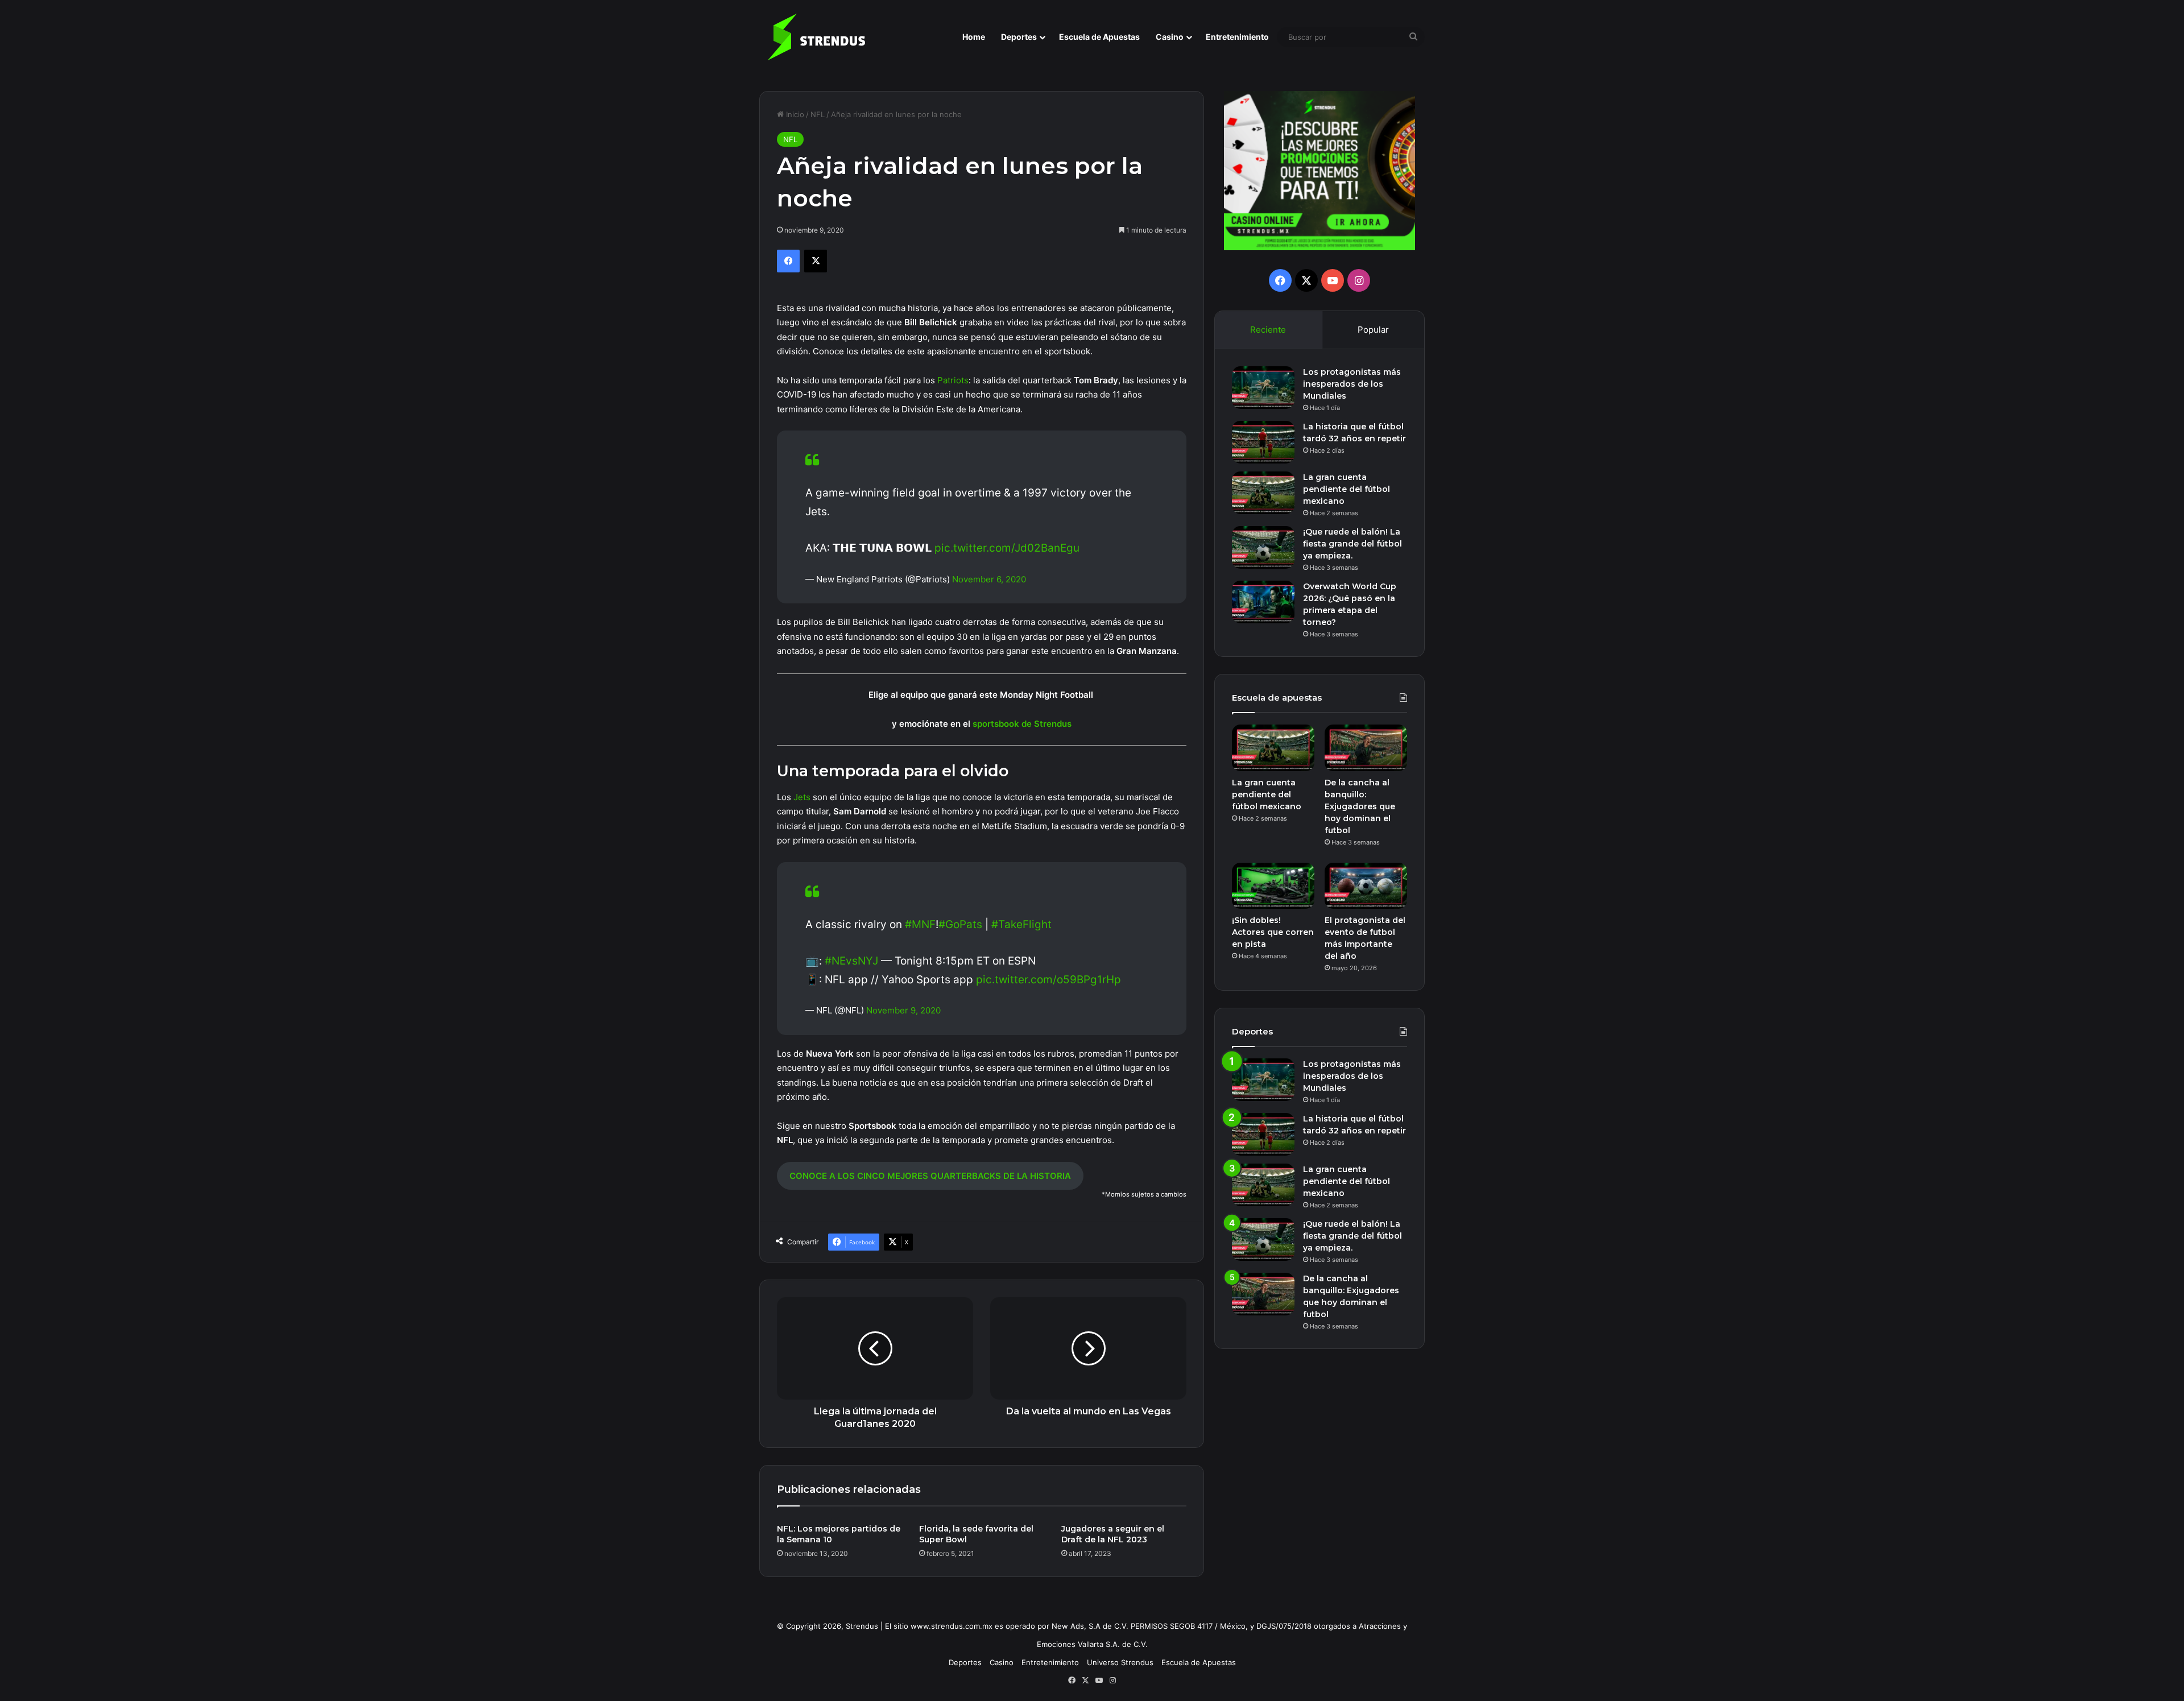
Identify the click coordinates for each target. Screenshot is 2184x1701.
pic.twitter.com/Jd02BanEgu (1007, 548)
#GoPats (960, 924)
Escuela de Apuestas (1099, 37)
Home (974, 37)
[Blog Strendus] (816, 37)
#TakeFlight (1021, 924)
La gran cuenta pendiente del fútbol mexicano (1347, 489)
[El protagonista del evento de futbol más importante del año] (1366, 886)
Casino (1170, 37)
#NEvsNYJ (851, 961)
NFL (818, 114)
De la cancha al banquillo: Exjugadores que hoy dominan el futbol (1360, 806)
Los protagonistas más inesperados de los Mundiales (1352, 384)
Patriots (953, 380)
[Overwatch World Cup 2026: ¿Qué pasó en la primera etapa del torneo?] (1263, 602)
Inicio (794, 114)
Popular (1373, 330)
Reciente (1268, 330)
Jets (802, 797)
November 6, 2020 (989, 579)
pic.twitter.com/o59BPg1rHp (1048, 980)
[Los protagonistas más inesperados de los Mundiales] (1263, 388)
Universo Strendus (1120, 1662)
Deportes (1019, 37)
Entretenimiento (1237, 37)
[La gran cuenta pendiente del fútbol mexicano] (1263, 493)
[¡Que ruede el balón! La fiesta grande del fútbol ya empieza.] (1263, 547)
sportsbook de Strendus (1022, 724)
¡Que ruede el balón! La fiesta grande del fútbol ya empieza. (1352, 544)
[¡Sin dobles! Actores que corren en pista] (1273, 886)
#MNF (920, 924)
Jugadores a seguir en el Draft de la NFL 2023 (1113, 1534)
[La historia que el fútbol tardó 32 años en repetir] (1263, 442)
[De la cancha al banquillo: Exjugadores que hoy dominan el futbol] (1366, 748)
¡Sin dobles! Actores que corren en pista (1273, 932)
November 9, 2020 (903, 1010)
